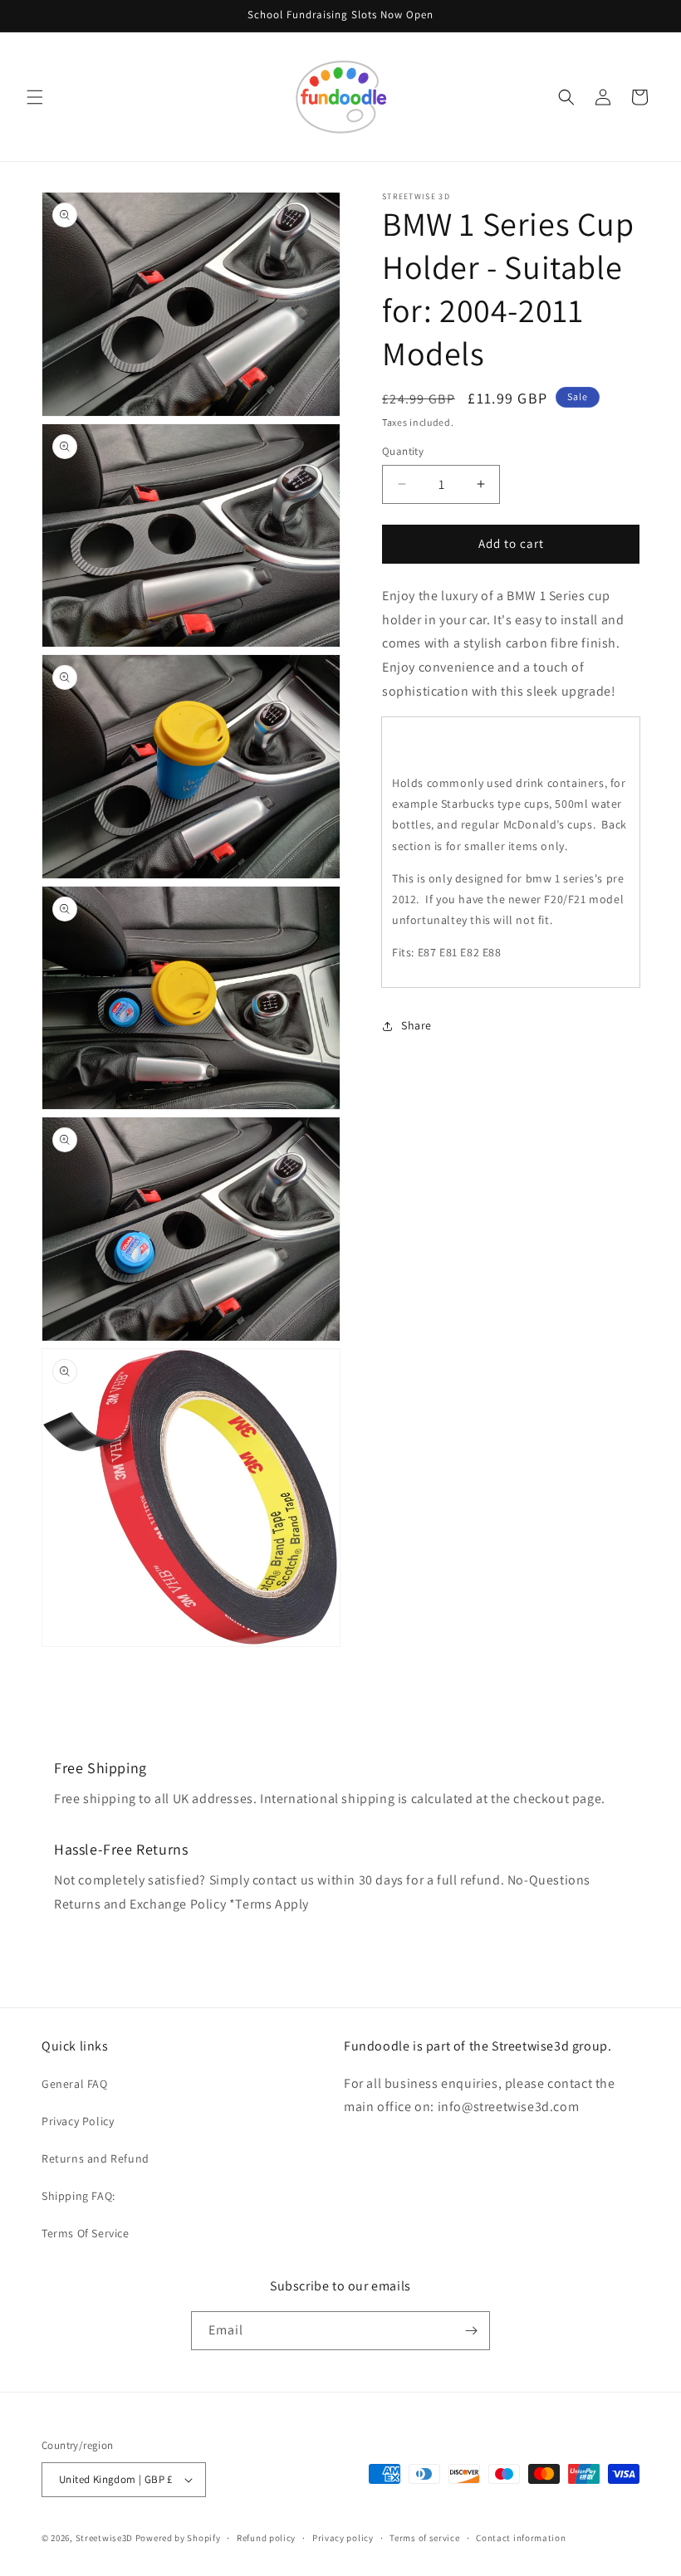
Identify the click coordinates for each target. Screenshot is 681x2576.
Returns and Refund (96, 2158)
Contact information (521, 2538)
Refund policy (266, 2538)
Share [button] (416, 1025)
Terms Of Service (86, 2233)
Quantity (403, 451)
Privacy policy (343, 2538)
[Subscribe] (471, 2331)
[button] (35, 97)
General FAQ (75, 2084)
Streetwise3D (104, 2538)
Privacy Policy (78, 2121)
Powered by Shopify (178, 2538)
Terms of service (424, 2538)
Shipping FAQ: (78, 2196)
